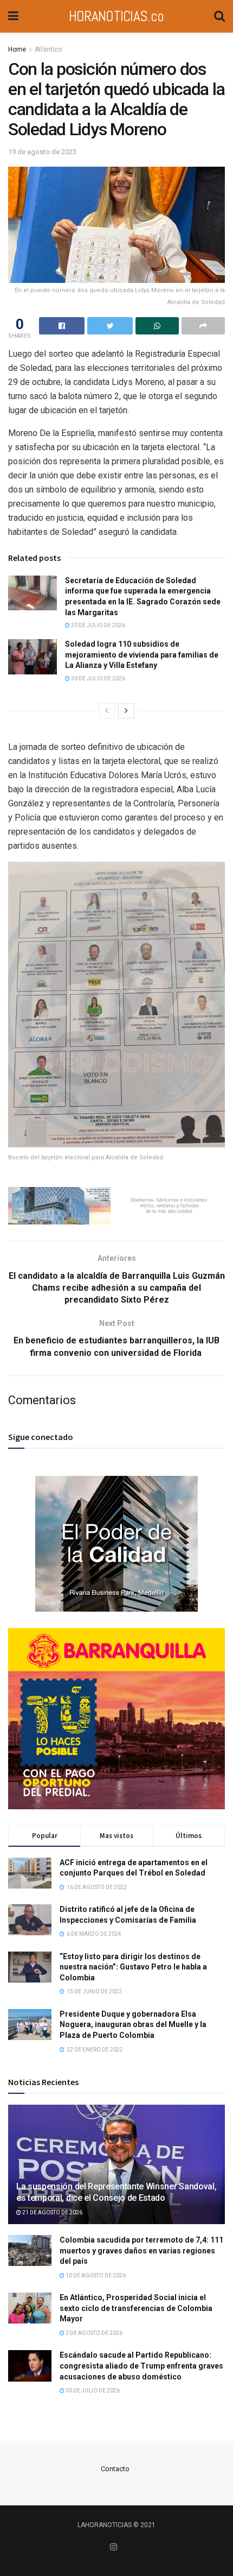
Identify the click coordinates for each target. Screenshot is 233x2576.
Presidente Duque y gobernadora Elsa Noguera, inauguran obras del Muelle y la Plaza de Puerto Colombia (133, 2025)
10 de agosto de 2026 (95, 2275)
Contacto (115, 2469)
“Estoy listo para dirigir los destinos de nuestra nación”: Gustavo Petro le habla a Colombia (133, 1967)
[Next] (126, 711)
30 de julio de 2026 (98, 625)
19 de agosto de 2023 (42, 152)
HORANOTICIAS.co (116, 16)
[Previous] (107, 711)
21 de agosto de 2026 (52, 2212)
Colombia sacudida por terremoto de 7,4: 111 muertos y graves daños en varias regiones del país (141, 2250)
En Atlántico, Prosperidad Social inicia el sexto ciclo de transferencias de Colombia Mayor (136, 2308)
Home (17, 49)
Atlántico (48, 49)
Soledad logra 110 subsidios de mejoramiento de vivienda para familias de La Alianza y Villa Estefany (142, 655)
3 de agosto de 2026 (93, 2333)
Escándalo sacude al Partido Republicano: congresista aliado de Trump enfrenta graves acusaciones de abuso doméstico (141, 2366)
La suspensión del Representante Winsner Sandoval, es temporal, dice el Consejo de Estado (116, 2192)
